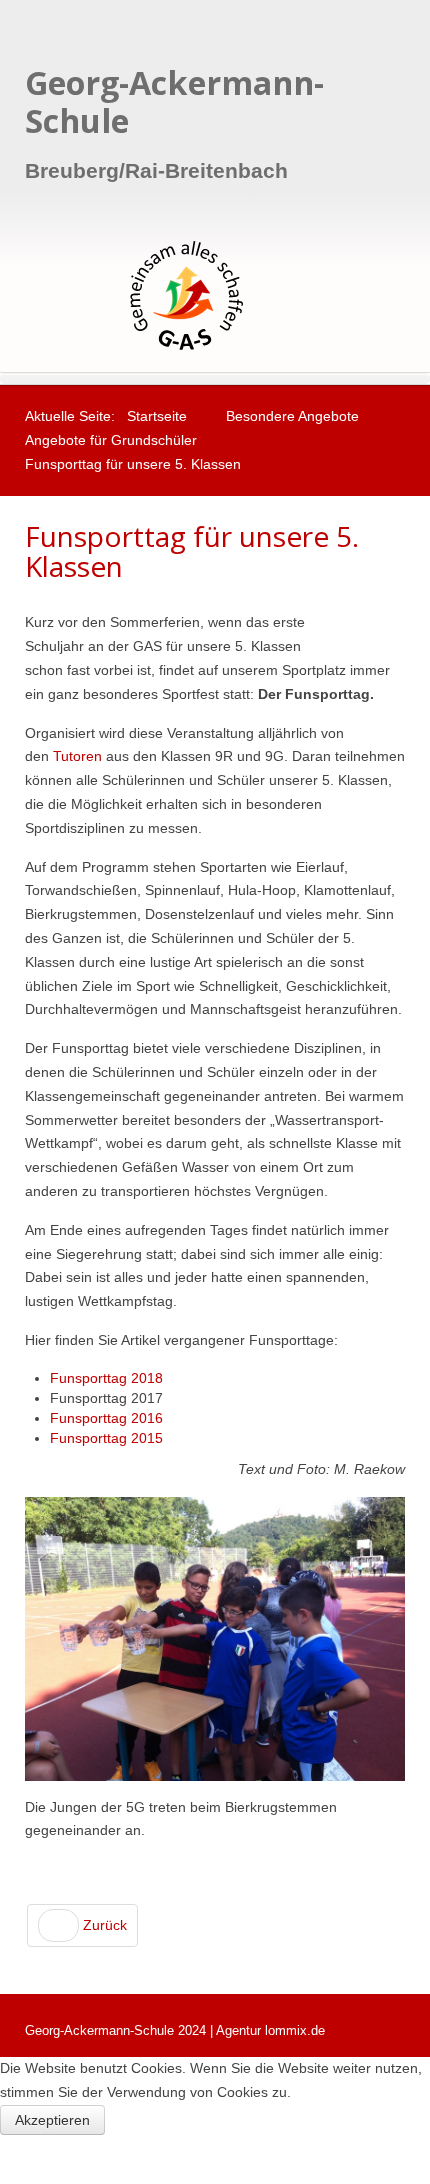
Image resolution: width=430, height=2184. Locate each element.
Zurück (103, 1925)
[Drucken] (376, 622)
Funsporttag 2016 (106, 1418)
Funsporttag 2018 (106, 1378)
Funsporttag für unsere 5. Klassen (192, 551)
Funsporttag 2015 (106, 1438)
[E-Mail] (399, 622)
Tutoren (77, 756)
